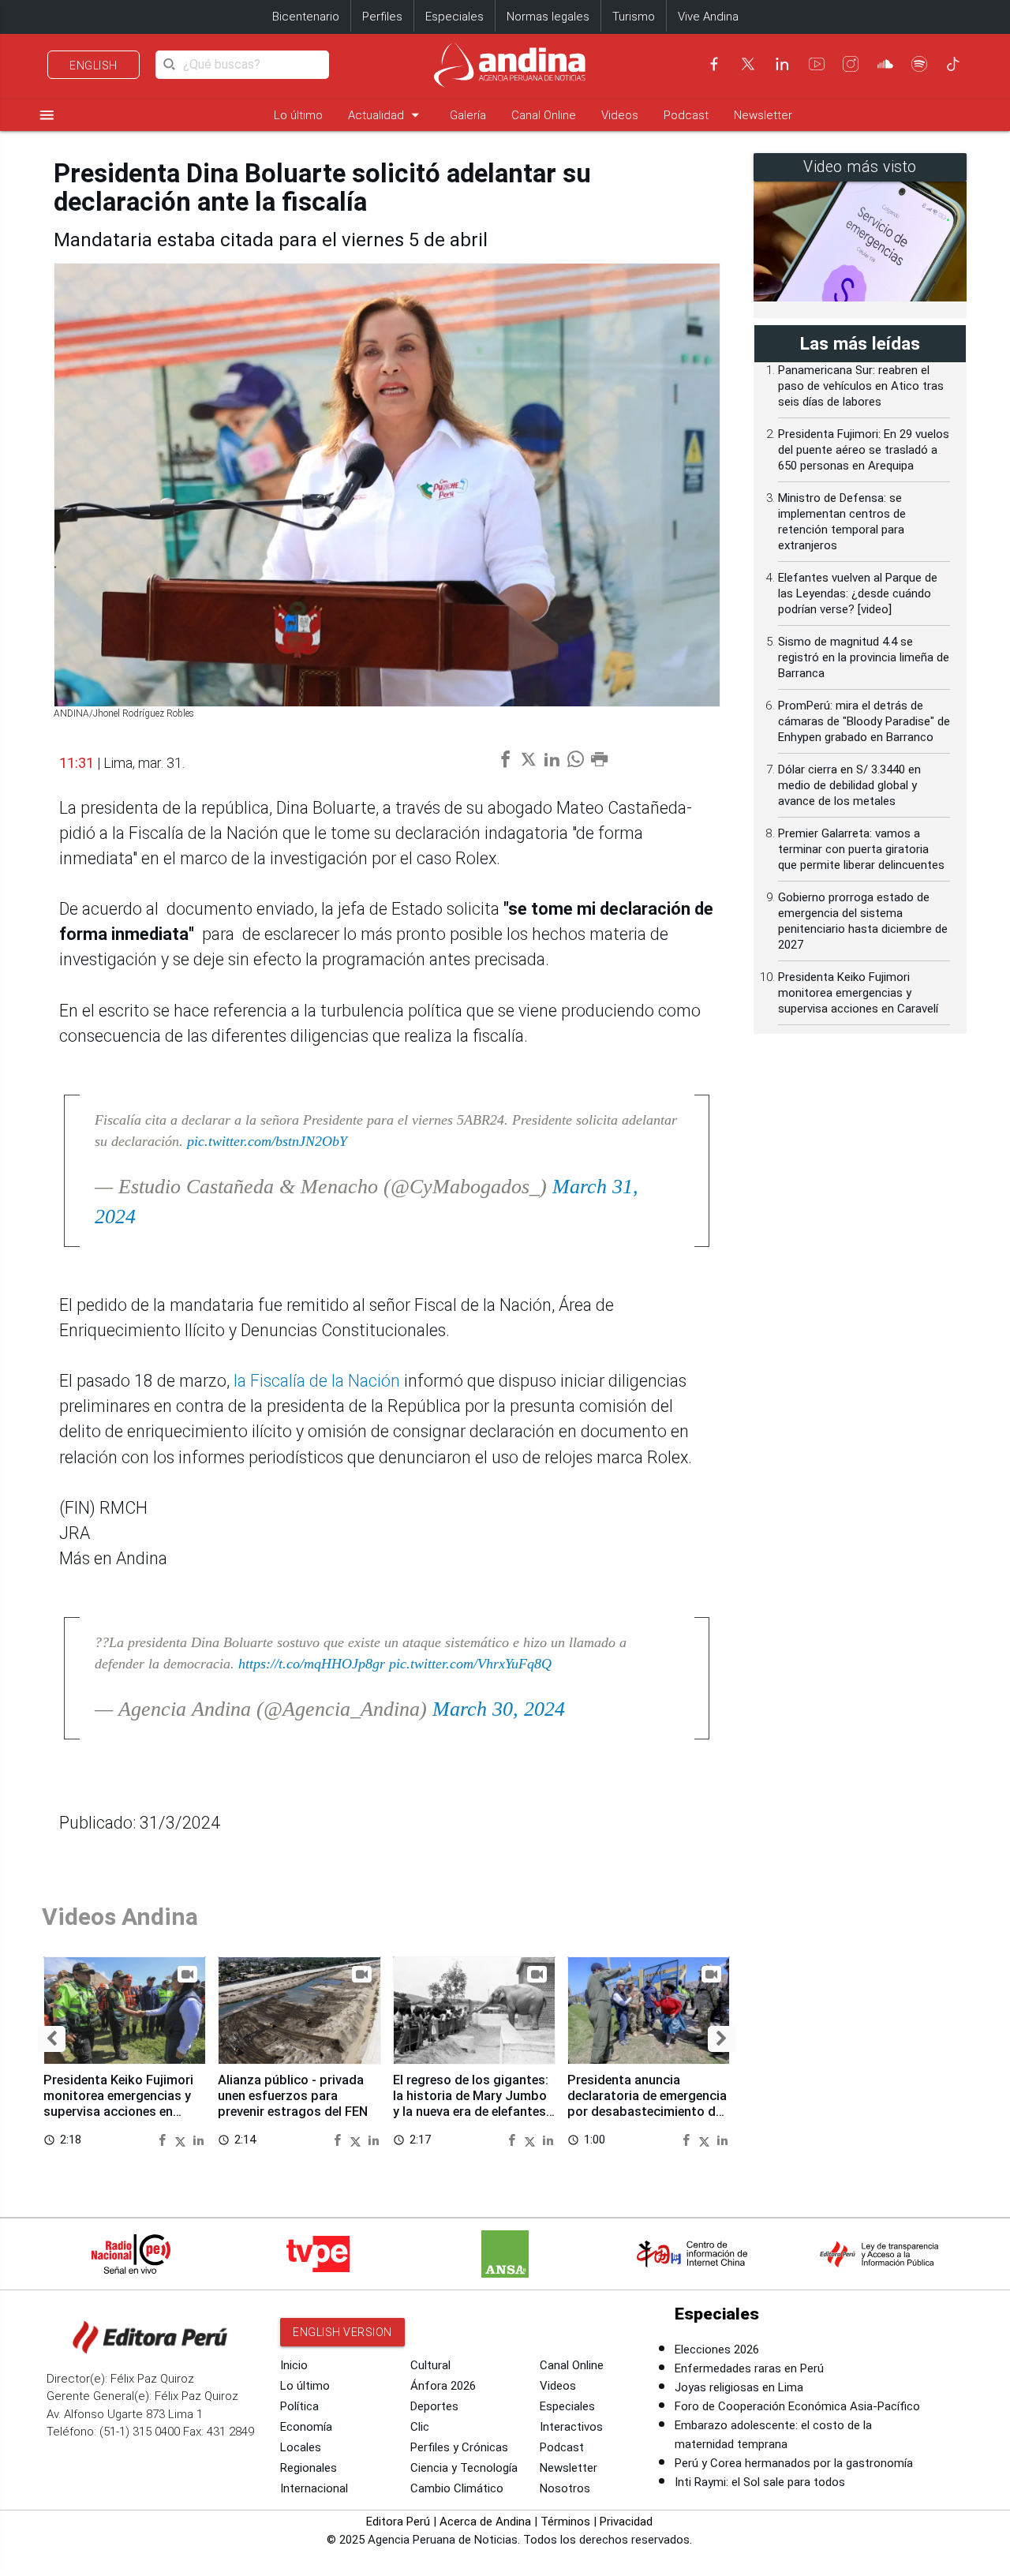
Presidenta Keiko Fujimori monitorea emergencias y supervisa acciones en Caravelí (118, 2103)
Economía (306, 2427)
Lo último (298, 115)
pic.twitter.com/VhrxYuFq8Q (470, 1664)
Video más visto (860, 167)
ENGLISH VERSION (342, 2332)
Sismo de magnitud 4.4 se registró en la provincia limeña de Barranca (864, 657)
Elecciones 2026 (717, 2349)
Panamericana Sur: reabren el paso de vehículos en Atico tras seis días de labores (861, 386)
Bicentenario (306, 17)
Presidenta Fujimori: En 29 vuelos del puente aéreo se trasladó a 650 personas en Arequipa (864, 450)
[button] (52, 2039)
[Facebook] (714, 64)
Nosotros (565, 2488)
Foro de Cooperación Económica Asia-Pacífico (797, 2406)
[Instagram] (851, 64)
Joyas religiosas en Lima (739, 2387)
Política (299, 2406)
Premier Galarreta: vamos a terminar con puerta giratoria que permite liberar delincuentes (861, 849)
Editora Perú (398, 2522)
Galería (468, 115)
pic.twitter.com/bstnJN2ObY (267, 1141)
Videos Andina (120, 1917)
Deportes (434, 2406)
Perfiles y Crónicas (459, 2447)
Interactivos (571, 2427)
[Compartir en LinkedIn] (198, 2139)
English (94, 66)
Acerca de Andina (485, 2522)
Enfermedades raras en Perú (749, 2368)
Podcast (686, 115)
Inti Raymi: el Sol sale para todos (760, 2482)
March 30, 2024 (499, 1709)
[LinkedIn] (782, 64)
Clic (420, 2427)
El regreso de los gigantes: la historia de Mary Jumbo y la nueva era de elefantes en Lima (471, 2103)
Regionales (309, 2468)
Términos (565, 2522)
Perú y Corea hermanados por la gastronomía (794, 2463)
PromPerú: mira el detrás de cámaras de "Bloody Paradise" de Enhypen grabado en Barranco (864, 721)
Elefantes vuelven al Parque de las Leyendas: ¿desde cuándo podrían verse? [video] (858, 593)
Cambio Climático (457, 2488)
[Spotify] (919, 64)
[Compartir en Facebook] (164, 2139)
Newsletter (763, 115)
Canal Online (544, 115)
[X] (748, 64)
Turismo (634, 17)
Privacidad (626, 2522)
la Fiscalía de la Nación (319, 1381)
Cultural (430, 2365)
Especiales (454, 17)
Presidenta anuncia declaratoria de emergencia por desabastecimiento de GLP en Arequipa (647, 2103)
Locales (301, 2447)
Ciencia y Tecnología (464, 2468)
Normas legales (548, 17)
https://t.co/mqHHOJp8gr (312, 1664)
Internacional (314, 2488)
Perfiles (382, 17)
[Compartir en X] (182, 2139)
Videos (620, 115)
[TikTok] (953, 64)
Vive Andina (708, 17)
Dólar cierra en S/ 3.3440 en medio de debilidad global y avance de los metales (849, 785)
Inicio (294, 2365)
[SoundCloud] (885, 64)
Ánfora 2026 (443, 2386)
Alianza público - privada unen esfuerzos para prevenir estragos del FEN (293, 2096)
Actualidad (386, 115)
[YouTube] (817, 64)
